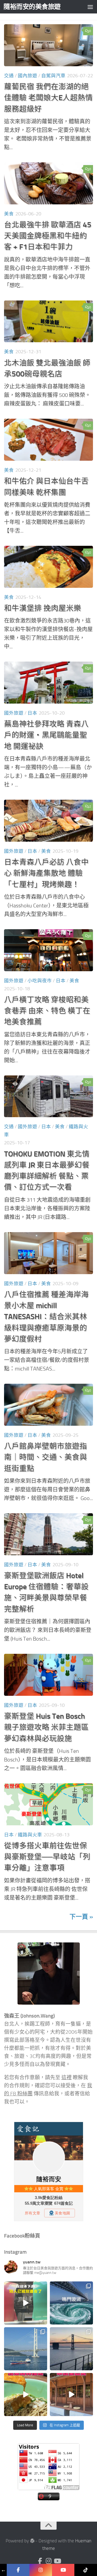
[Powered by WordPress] (32, 2541)
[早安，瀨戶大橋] (71, 2349)
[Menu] (90, 7)
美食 (9, 214)
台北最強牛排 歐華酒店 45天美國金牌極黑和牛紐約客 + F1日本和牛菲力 (48, 236)
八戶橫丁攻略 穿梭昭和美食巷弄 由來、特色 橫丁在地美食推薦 (47, 1011)
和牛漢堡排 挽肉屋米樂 (43, 608)
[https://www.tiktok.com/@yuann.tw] (86, 2570)
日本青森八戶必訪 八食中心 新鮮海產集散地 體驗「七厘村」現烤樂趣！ (46, 873)
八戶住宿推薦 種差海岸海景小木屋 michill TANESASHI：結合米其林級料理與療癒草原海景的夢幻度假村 (46, 1317)
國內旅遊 (27, 76)
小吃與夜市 (40, 981)
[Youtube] (57, 2561)
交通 (9, 76)
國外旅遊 (14, 713)
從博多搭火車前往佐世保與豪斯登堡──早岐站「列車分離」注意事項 (47, 1857)
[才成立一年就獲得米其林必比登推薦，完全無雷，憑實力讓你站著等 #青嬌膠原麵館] (26, 2395)
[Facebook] (40, 2561)
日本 (32, 713)
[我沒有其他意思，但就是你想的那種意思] (26, 2303)
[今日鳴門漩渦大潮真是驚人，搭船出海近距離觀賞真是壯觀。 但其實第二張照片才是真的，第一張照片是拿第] (71, 2303)
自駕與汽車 (53, 76)
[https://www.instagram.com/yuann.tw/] (41, 2570)
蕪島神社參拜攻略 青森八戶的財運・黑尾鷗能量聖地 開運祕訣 (46, 735)
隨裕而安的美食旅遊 (32, 7)
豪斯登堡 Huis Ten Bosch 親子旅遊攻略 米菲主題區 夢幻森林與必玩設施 (46, 1727)
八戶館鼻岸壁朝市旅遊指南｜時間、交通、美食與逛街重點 (46, 1457)
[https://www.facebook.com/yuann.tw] (18, 2570)
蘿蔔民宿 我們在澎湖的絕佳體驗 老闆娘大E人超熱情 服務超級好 (48, 98)
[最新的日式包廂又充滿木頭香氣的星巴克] (71, 2395)
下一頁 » (81, 1917)
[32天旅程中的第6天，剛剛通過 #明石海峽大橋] (26, 2349)
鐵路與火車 (30, 1835)
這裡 (67, 2078)
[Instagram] (48, 2561)
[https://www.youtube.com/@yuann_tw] (63, 2570)
